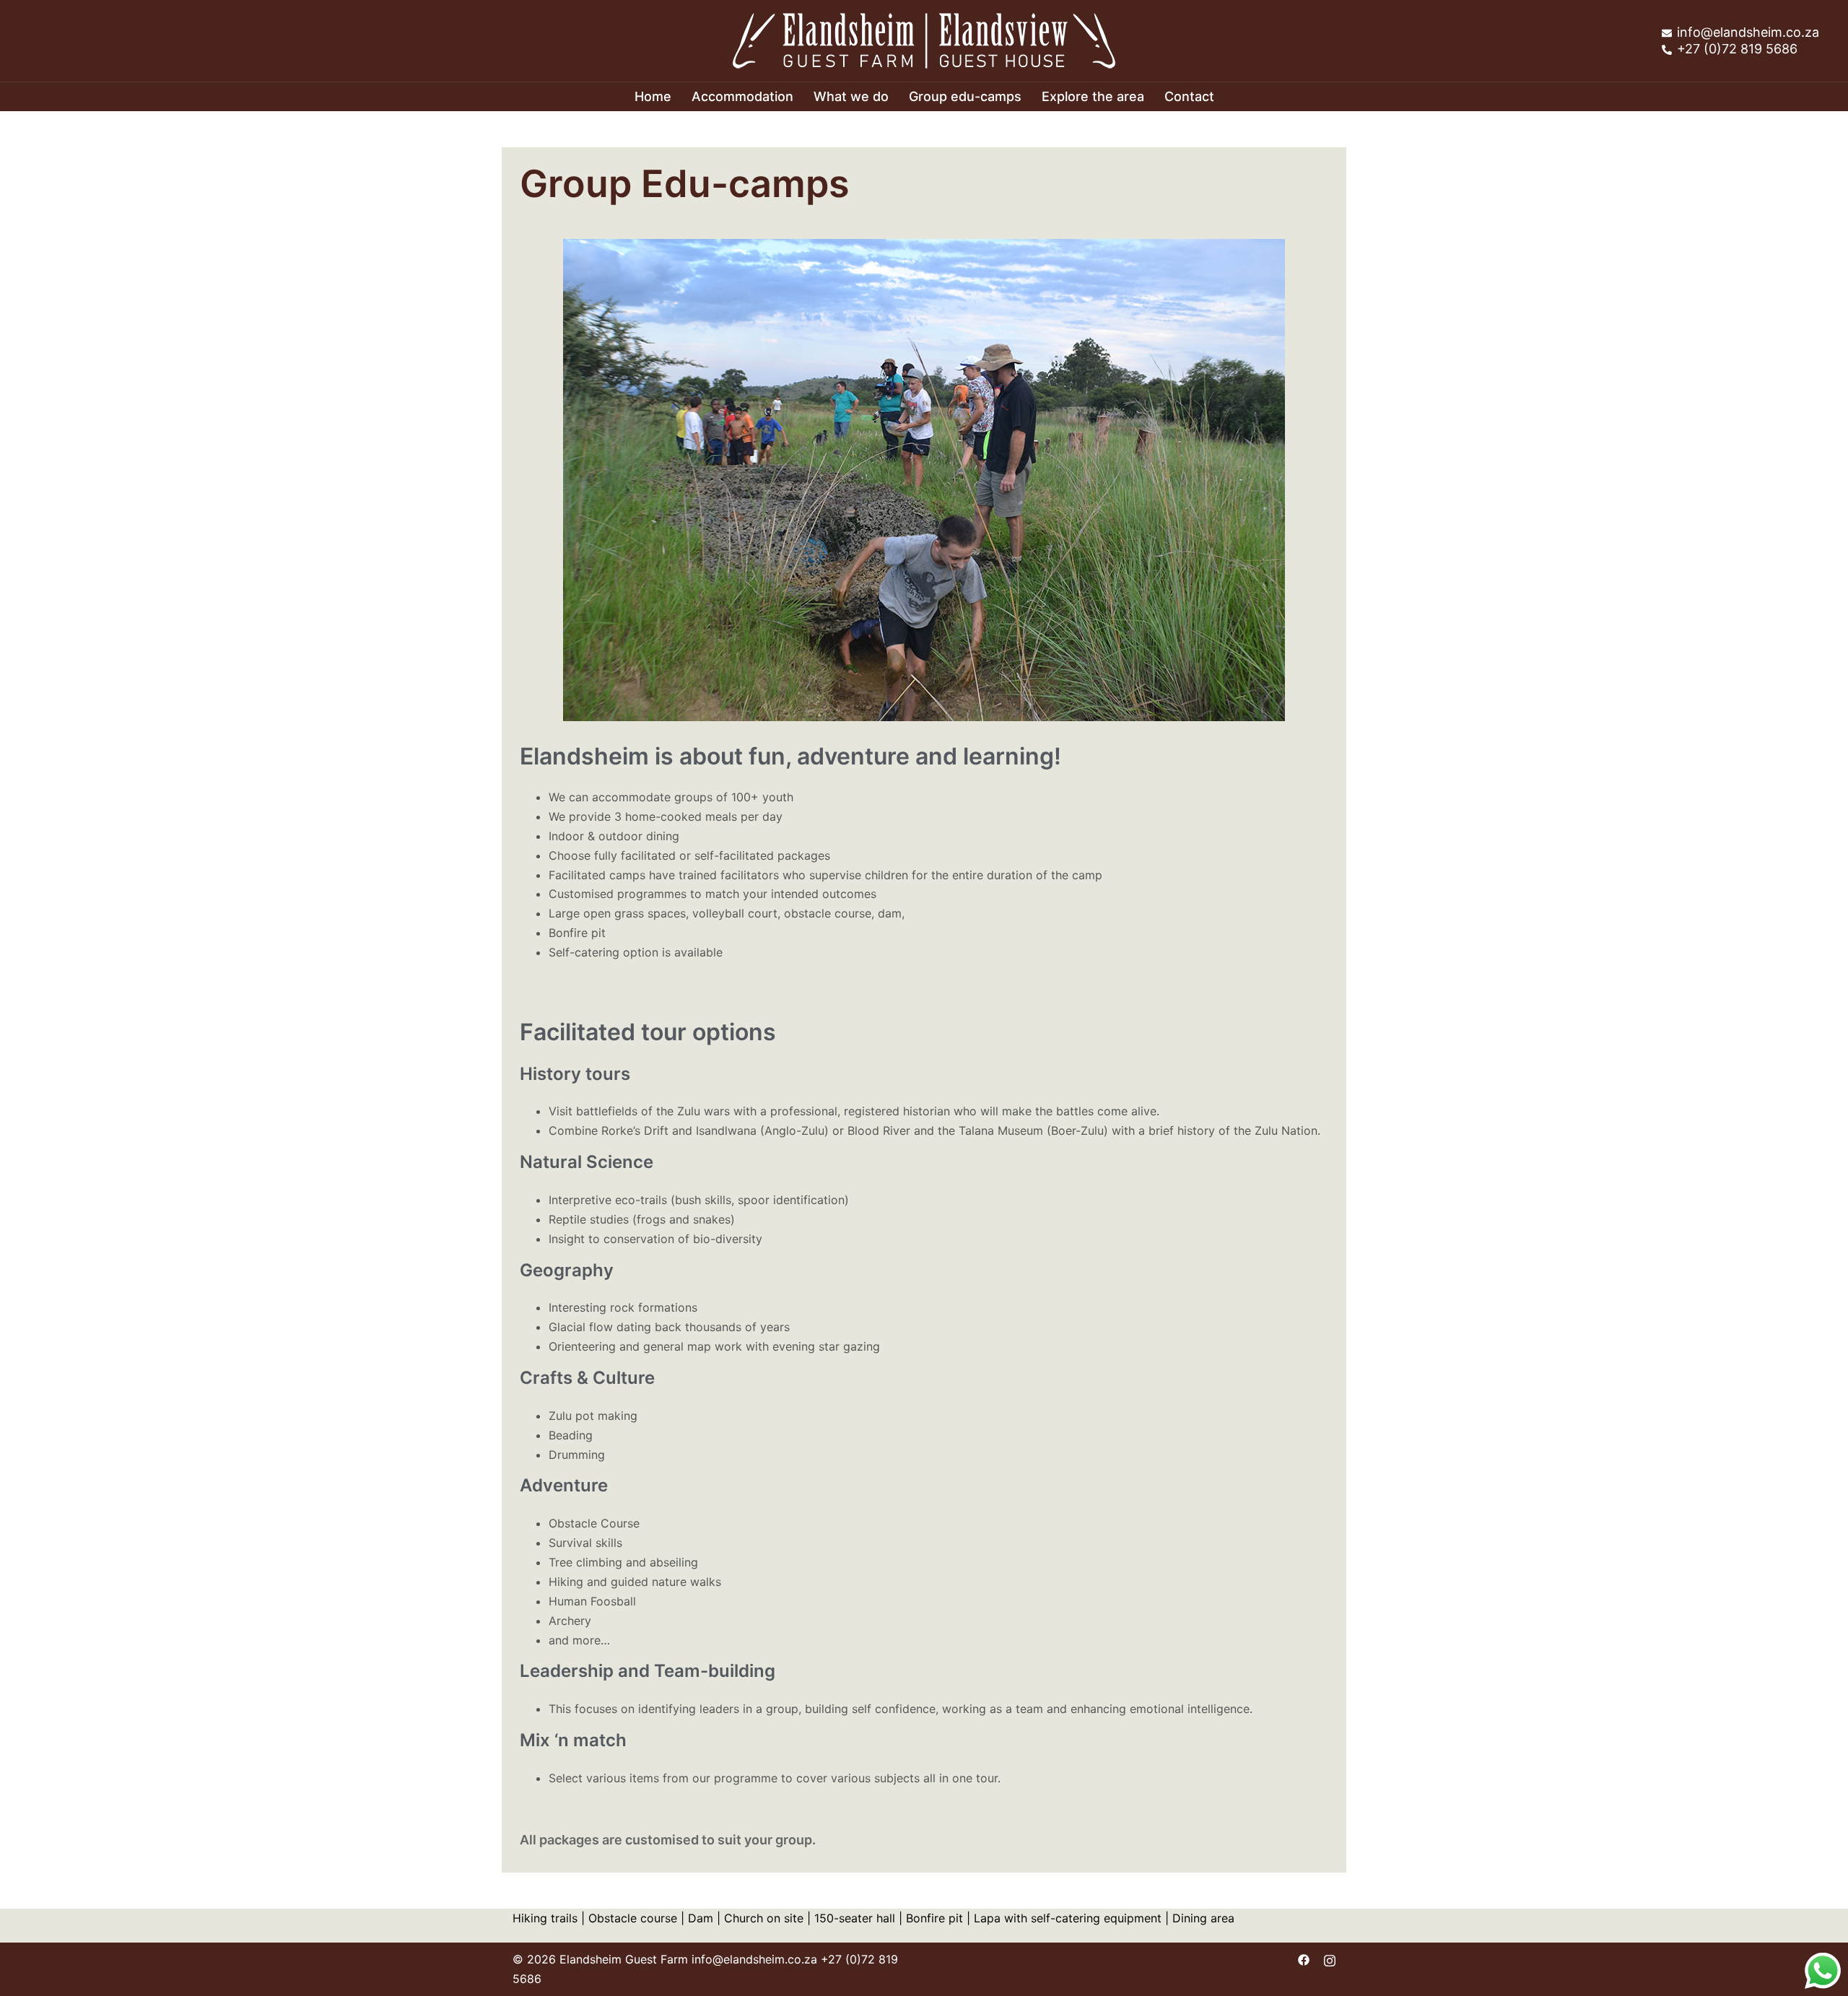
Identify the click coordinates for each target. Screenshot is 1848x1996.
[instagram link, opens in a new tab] (1330, 1959)
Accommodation (742, 96)
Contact (1189, 96)
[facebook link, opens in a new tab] (1304, 1959)
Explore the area (1093, 96)
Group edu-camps (965, 96)
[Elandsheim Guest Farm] (924, 40)
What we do (851, 96)
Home (653, 96)
